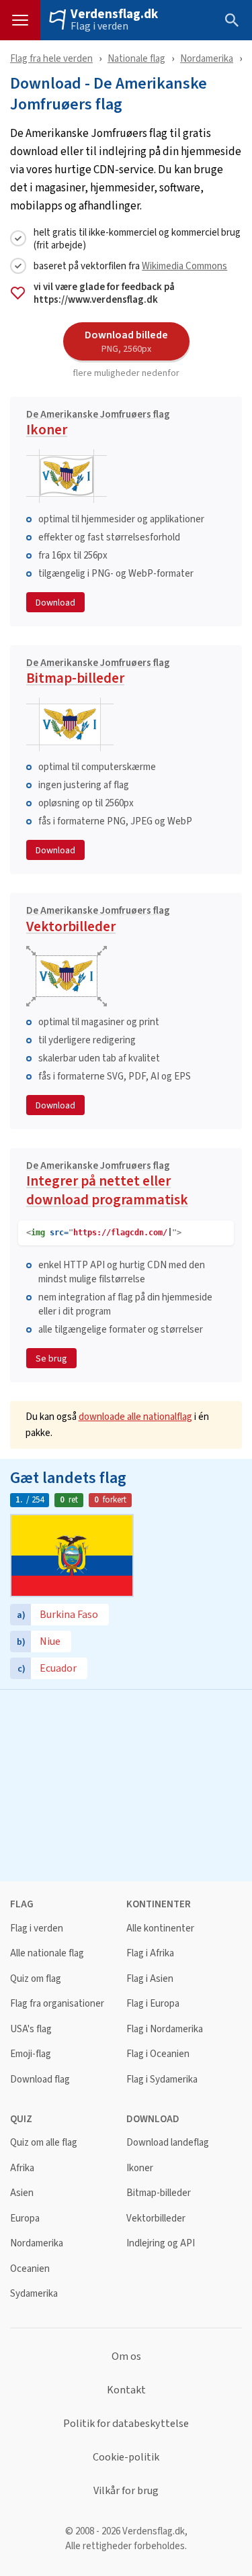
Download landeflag (168, 2143)
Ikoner (98, 425)
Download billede (126, 341)
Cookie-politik (126, 2457)
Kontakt (126, 2390)
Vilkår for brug (126, 2491)
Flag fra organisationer (57, 2004)
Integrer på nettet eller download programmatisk (107, 1185)
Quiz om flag (36, 1979)
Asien (22, 2193)
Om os (126, 2356)
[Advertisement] (126, 1784)
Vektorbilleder (98, 921)
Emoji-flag (31, 2054)
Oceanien (30, 2269)
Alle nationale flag (47, 1953)
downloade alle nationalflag (135, 1416)
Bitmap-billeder (98, 673)
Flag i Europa (153, 2004)
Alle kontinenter (160, 1928)
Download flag (40, 2080)
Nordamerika (207, 58)
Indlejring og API (161, 2243)
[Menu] (20, 20)
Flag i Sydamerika (162, 2080)
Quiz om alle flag (44, 2143)
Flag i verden (99, 26)
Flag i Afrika (150, 1953)
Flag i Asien (150, 1979)
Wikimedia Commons (184, 266)
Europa (25, 2219)
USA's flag (31, 2029)
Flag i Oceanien (158, 2054)
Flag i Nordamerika (165, 2029)
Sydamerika (34, 2294)
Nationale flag (136, 58)
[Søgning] (232, 20)
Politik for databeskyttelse (126, 2424)
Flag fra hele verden (51, 58)
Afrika (22, 2168)
